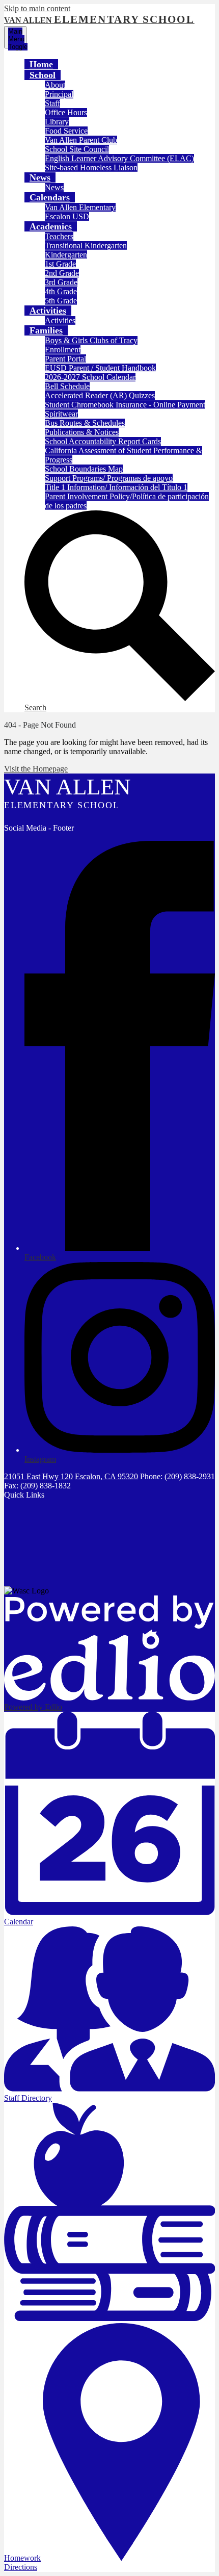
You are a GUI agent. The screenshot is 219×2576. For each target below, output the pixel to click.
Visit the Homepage (36, 769)
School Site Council (77, 149)
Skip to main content (37, 8)
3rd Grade (61, 282)
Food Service (66, 131)
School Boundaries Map (84, 469)
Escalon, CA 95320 (106, 1476)
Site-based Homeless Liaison (91, 168)
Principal (59, 94)
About (55, 85)
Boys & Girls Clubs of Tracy (91, 340)
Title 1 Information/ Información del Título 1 (116, 487)
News (54, 187)
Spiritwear (61, 414)
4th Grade (61, 291)
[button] (43, 75)
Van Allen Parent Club (81, 140)
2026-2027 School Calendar (90, 377)
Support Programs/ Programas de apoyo (109, 478)
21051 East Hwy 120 (38, 1476)
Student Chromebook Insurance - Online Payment (125, 405)
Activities (60, 320)
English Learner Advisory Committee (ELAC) (119, 158)
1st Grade (60, 264)
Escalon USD (67, 216)
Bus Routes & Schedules (85, 423)
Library (57, 122)
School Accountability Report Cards (103, 441)
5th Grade (61, 301)
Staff (52, 103)
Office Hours (66, 112)
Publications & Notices (82, 432)
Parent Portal (65, 359)
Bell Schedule (67, 386)
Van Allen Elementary (80, 207)
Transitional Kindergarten (86, 246)
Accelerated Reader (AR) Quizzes (100, 395)
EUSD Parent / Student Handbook (100, 368)
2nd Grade (62, 273)
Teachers (59, 236)
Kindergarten (66, 255)
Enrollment (63, 350)
